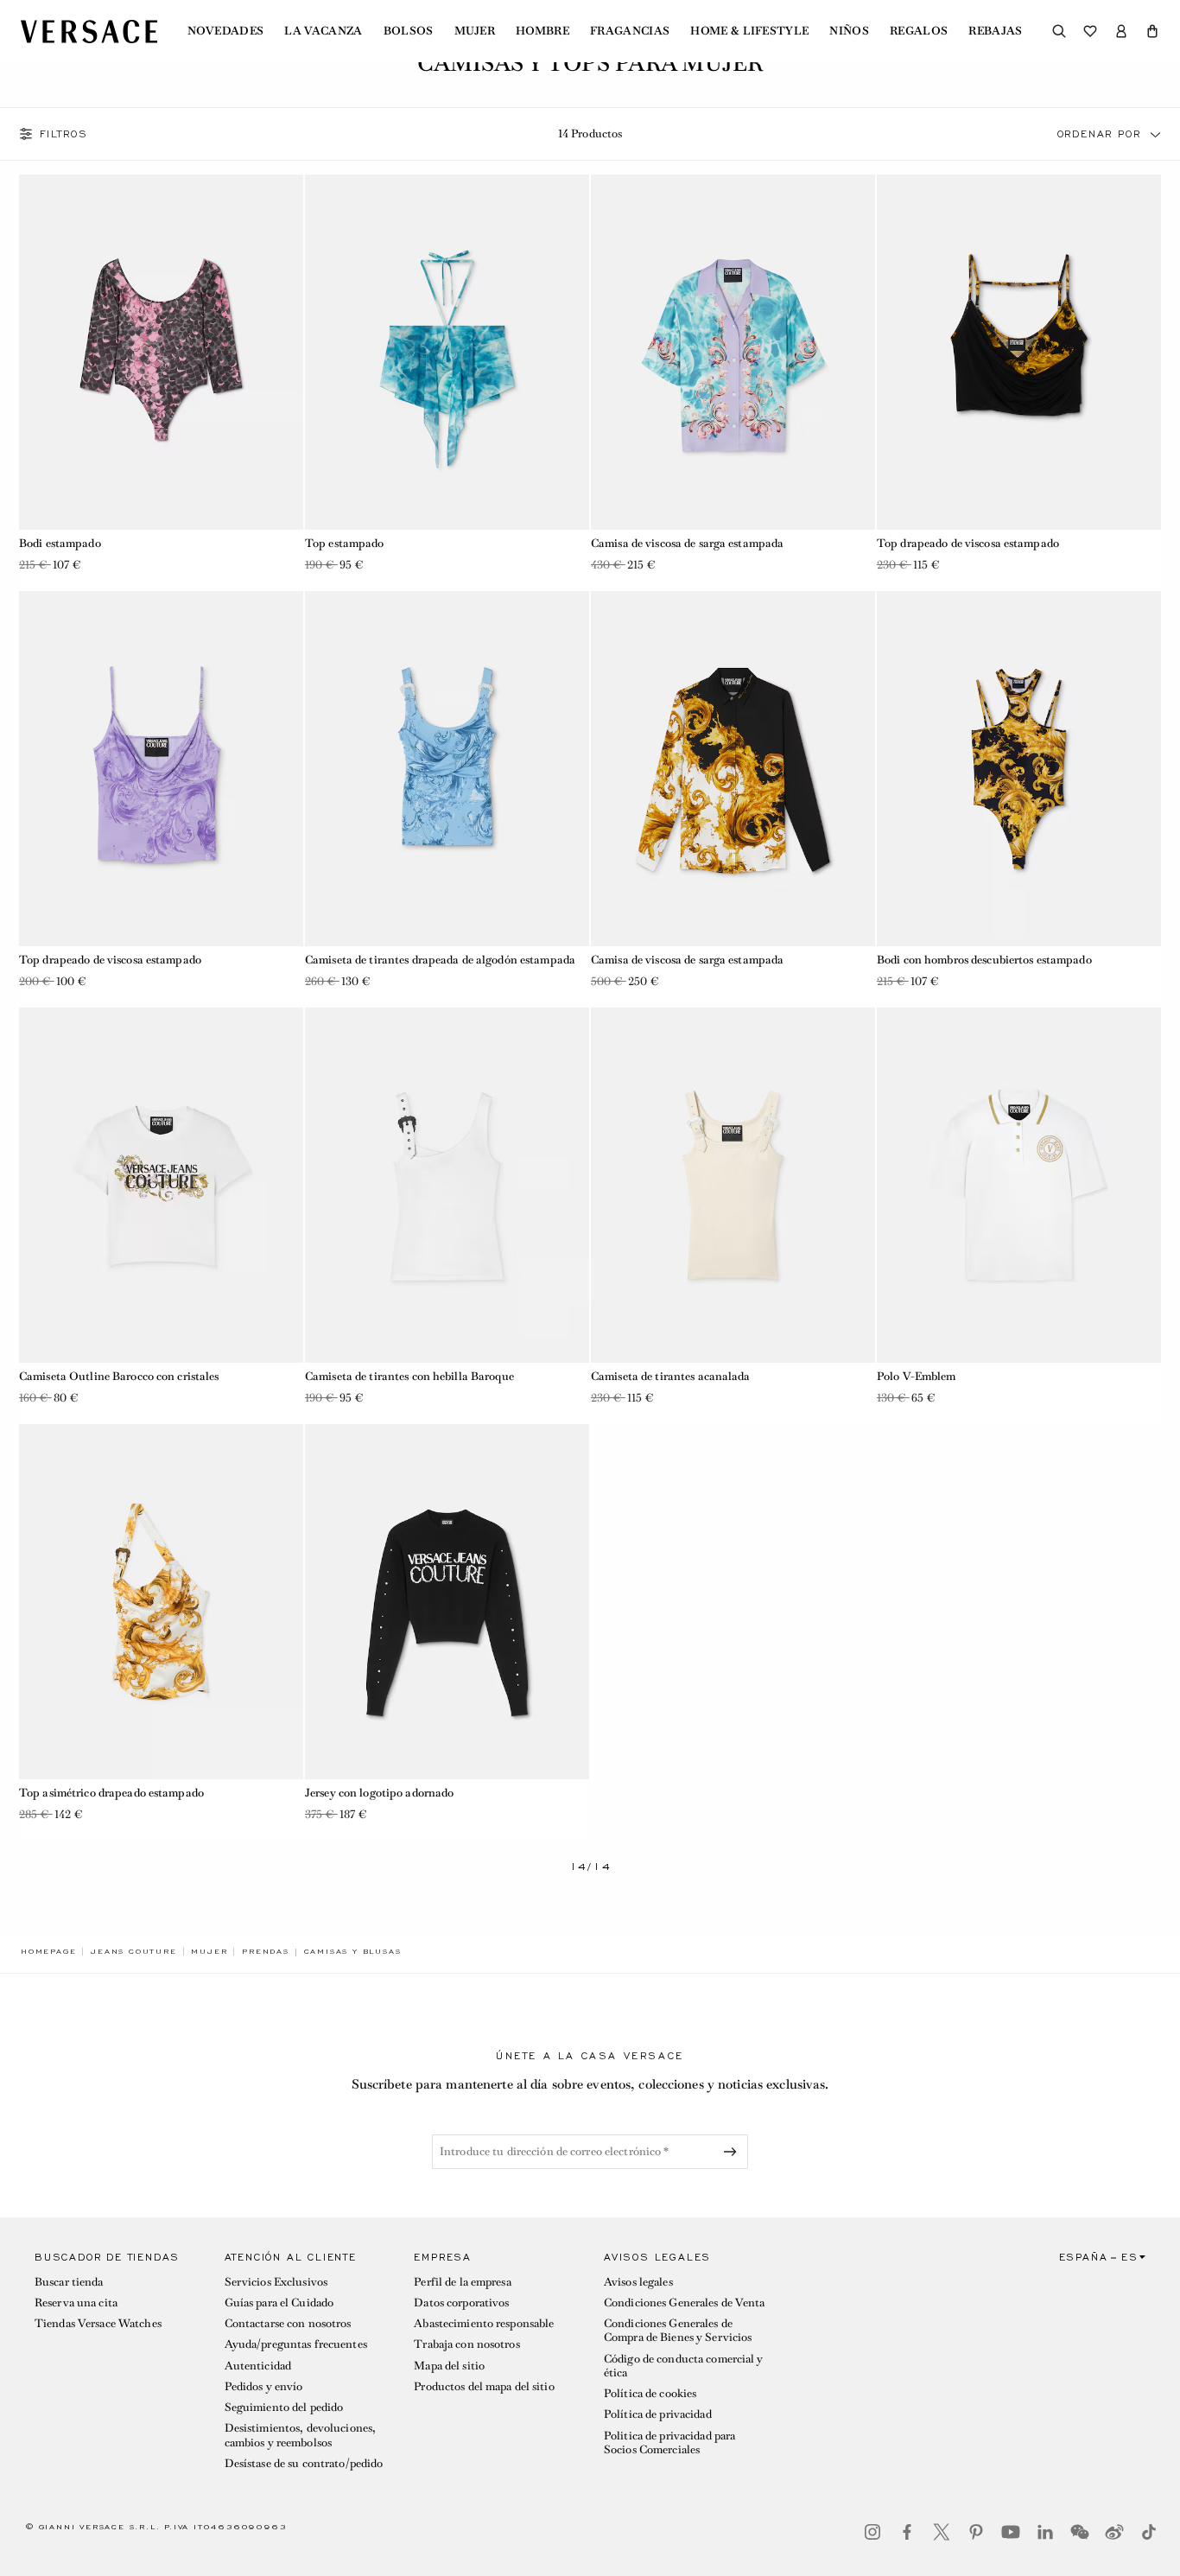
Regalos (919, 31)
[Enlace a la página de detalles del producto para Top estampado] (447, 352)
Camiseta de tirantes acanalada (671, 1376)
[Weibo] (1114, 2532)
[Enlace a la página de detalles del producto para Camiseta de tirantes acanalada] (733, 1185)
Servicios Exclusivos (276, 2282)
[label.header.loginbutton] (1121, 31)
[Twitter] (942, 2532)
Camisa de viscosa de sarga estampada (687, 543)
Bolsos (409, 31)
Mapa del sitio (449, 2366)
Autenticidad (258, 2366)
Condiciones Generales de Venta (685, 2302)
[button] (1152, 31)
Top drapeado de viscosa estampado (968, 543)
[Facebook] (907, 2532)
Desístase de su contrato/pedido (304, 2463)
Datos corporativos (461, 2302)
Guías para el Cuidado (279, 2302)
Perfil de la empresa (462, 2282)
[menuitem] (226, 31)
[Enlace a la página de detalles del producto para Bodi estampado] (161, 352)
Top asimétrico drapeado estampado (111, 1793)
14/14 (590, 1867)
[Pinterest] (976, 2532)
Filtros (64, 134)
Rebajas (995, 31)
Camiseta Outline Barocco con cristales (119, 1376)
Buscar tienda (69, 2282)
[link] (48, 1951)
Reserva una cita (76, 2302)
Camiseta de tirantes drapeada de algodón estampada (440, 960)
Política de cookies (650, 2393)
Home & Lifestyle (749, 31)
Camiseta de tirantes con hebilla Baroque (409, 1376)
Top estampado (345, 543)
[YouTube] (1011, 2532)
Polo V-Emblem (917, 1376)
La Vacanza (323, 31)
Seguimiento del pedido (284, 2407)
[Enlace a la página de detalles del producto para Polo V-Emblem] (1019, 1185)
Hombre (542, 31)
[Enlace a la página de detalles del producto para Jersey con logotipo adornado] (447, 1602)
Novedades (226, 31)
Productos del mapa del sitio (484, 2386)
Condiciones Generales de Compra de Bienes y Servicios (678, 2330)
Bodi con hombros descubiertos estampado (984, 960)
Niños (849, 31)
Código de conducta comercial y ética (684, 2366)
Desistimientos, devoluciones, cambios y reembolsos (300, 2435)
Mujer (475, 31)
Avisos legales (638, 2282)
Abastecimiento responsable (484, 2323)
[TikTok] (1149, 2532)
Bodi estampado (60, 543)
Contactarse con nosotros (288, 2323)
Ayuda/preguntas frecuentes (296, 2344)
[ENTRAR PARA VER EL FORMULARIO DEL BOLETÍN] (733, 2152)
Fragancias (630, 31)
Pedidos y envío (264, 2386)
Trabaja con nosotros (466, 2344)
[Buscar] (1059, 31)
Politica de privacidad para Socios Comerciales (669, 2442)
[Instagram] (872, 2532)
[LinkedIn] (1045, 2532)
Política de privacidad (658, 2414)
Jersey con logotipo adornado (379, 1793)
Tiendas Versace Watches (98, 2323)
